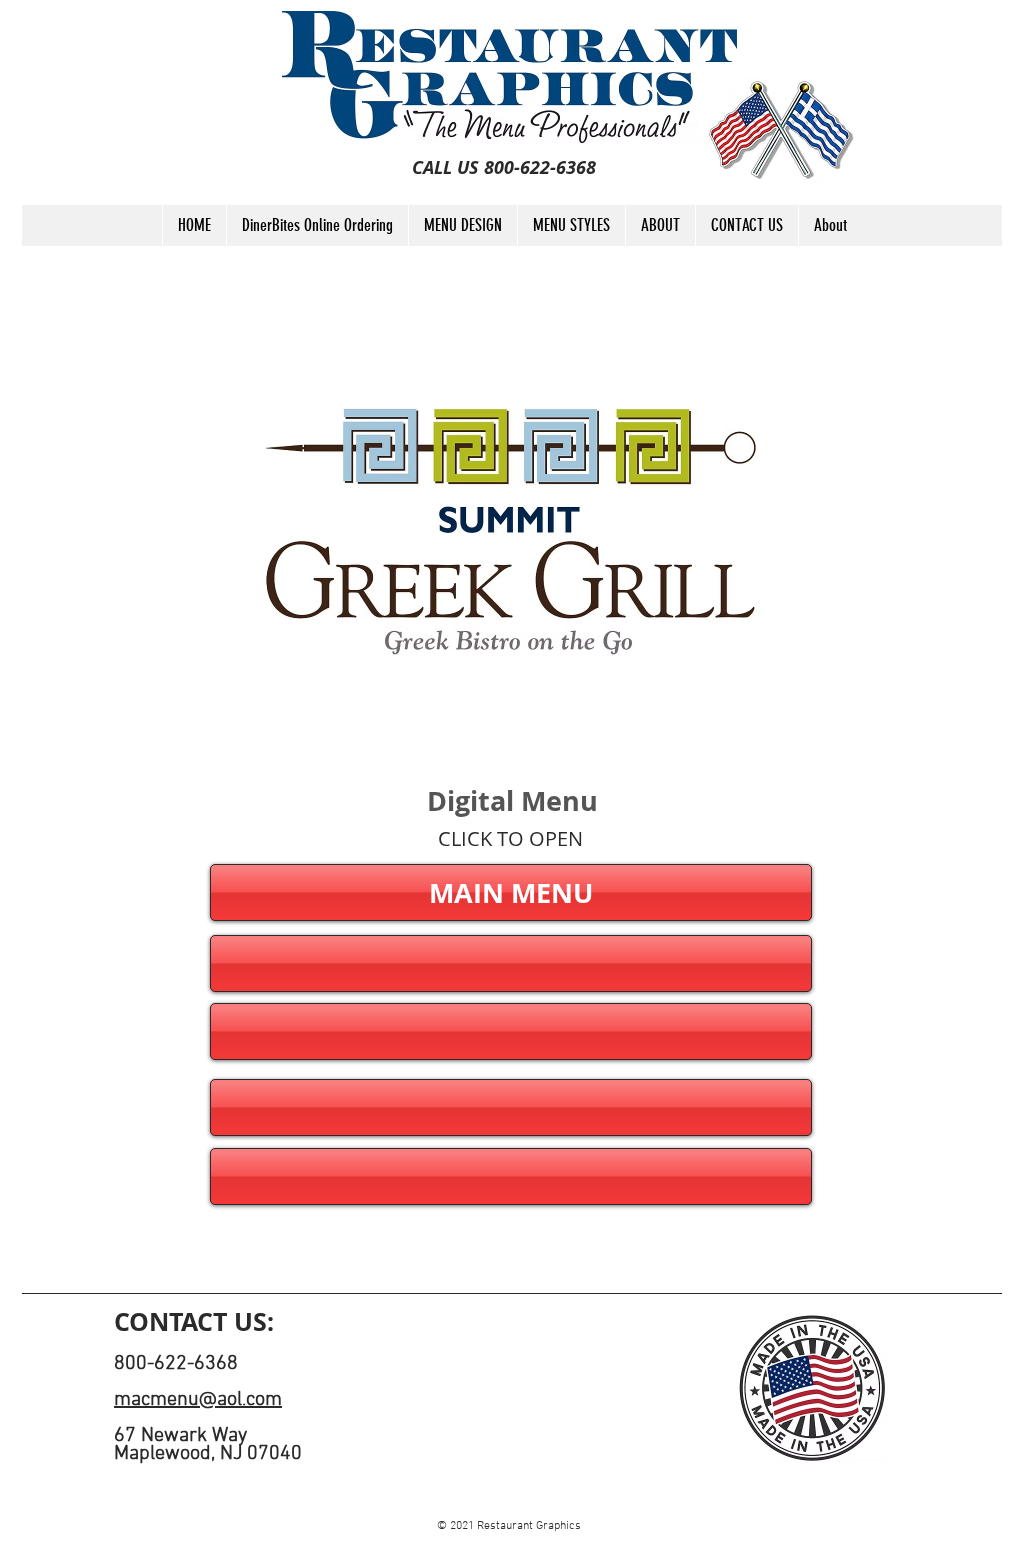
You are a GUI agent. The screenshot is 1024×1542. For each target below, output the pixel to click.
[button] (511, 963)
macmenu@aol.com (198, 1400)
